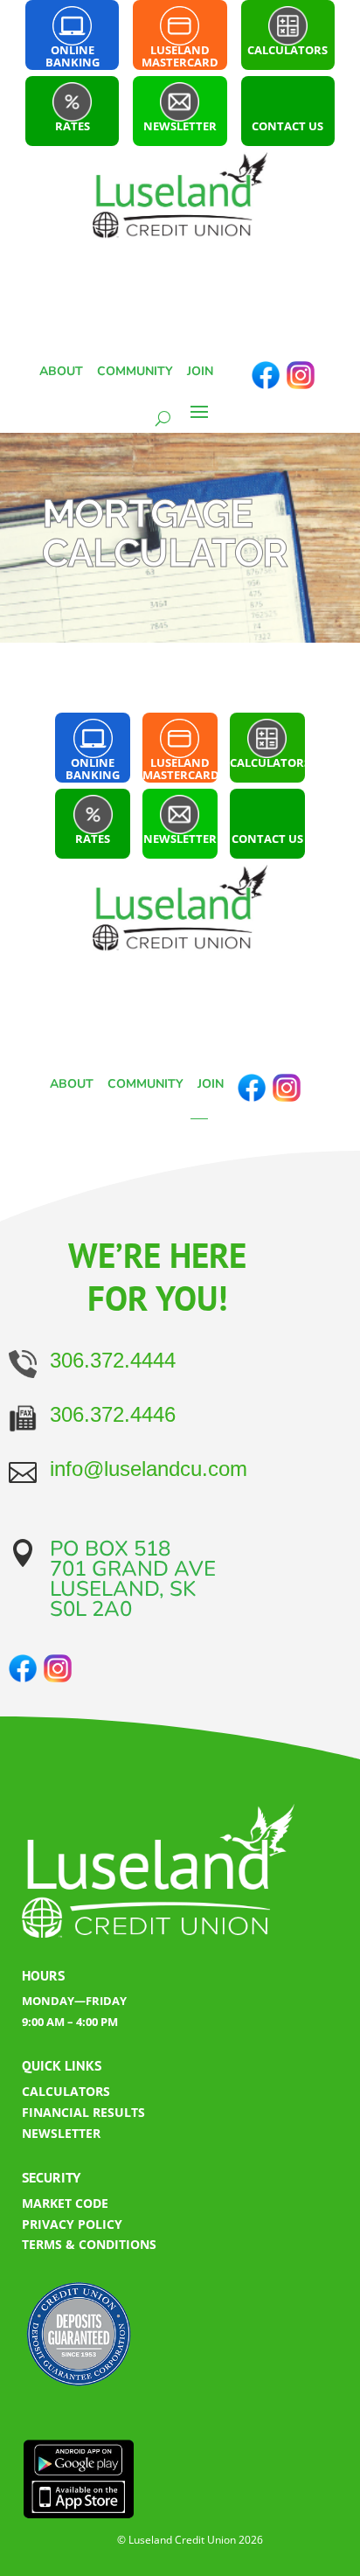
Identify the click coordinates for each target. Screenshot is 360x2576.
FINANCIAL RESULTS (83, 2112)
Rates (73, 126)
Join (200, 371)
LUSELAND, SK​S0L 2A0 (123, 1599)
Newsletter (180, 126)
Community (135, 371)
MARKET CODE (65, 2203)
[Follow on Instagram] (301, 375)
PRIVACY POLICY (72, 2224)
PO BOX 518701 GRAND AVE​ (133, 1559)
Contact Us (287, 126)
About (61, 371)
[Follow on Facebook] (266, 375)
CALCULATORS (66, 2091)
